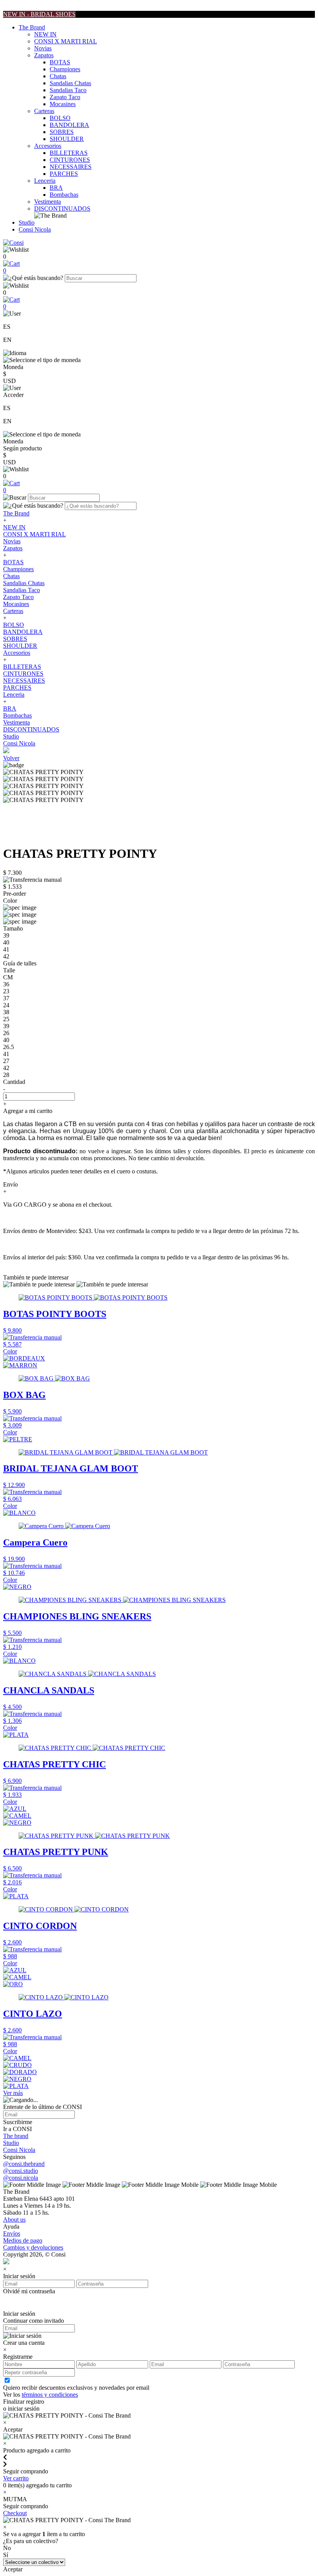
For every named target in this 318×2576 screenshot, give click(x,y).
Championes (65, 69)
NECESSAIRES (71, 167)
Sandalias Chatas (70, 83)
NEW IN (45, 34)
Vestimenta (48, 202)
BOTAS (60, 62)
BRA (56, 188)
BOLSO (60, 118)
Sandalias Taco (68, 90)
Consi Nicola (35, 229)
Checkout (15, 2513)
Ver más (13, 2093)
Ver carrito (16, 2478)
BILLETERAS (69, 153)
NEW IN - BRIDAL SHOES (39, 14)
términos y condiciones (50, 2395)
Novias (43, 48)
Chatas (58, 76)
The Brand (32, 27)
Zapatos (44, 55)
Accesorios (48, 146)
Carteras (44, 111)
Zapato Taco (65, 97)
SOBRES (62, 132)
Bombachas (64, 195)
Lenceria (45, 181)
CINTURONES (70, 160)
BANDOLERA (69, 125)
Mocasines (63, 104)
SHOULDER (67, 139)
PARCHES (64, 174)
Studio (27, 222)
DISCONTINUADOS (62, 209)
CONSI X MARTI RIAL (66, 41)
